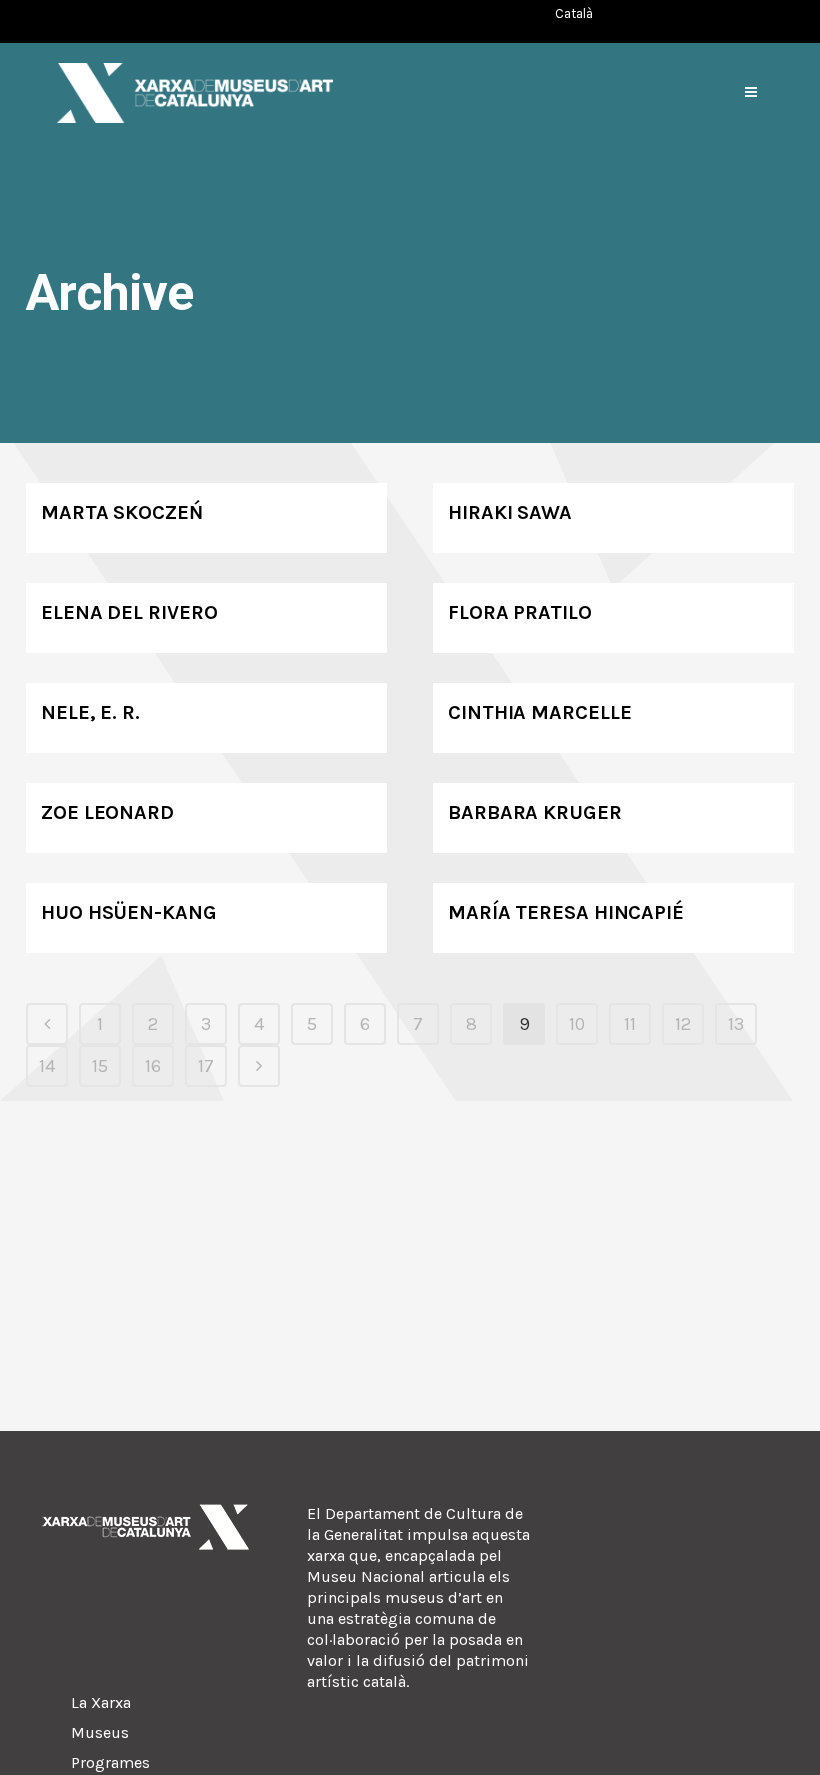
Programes (110, 1762)
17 (206, 1066)
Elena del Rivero (129, 612)
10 (577, 1024)
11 (630, 1024)
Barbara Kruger (535, 812)
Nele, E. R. (90, 712)
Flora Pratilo (520, 612)
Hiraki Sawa (510, 512)
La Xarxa (101, 1702)
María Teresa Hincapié (566, 912)
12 (683, 1024)
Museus (100, 1732)
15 (100, 1066)
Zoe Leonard (107, 812)
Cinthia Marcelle (539, 712)
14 (47, 1066)
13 (736, 1024)
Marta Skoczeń (122, 512)
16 (153, 1066)
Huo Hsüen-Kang (129, 912)
